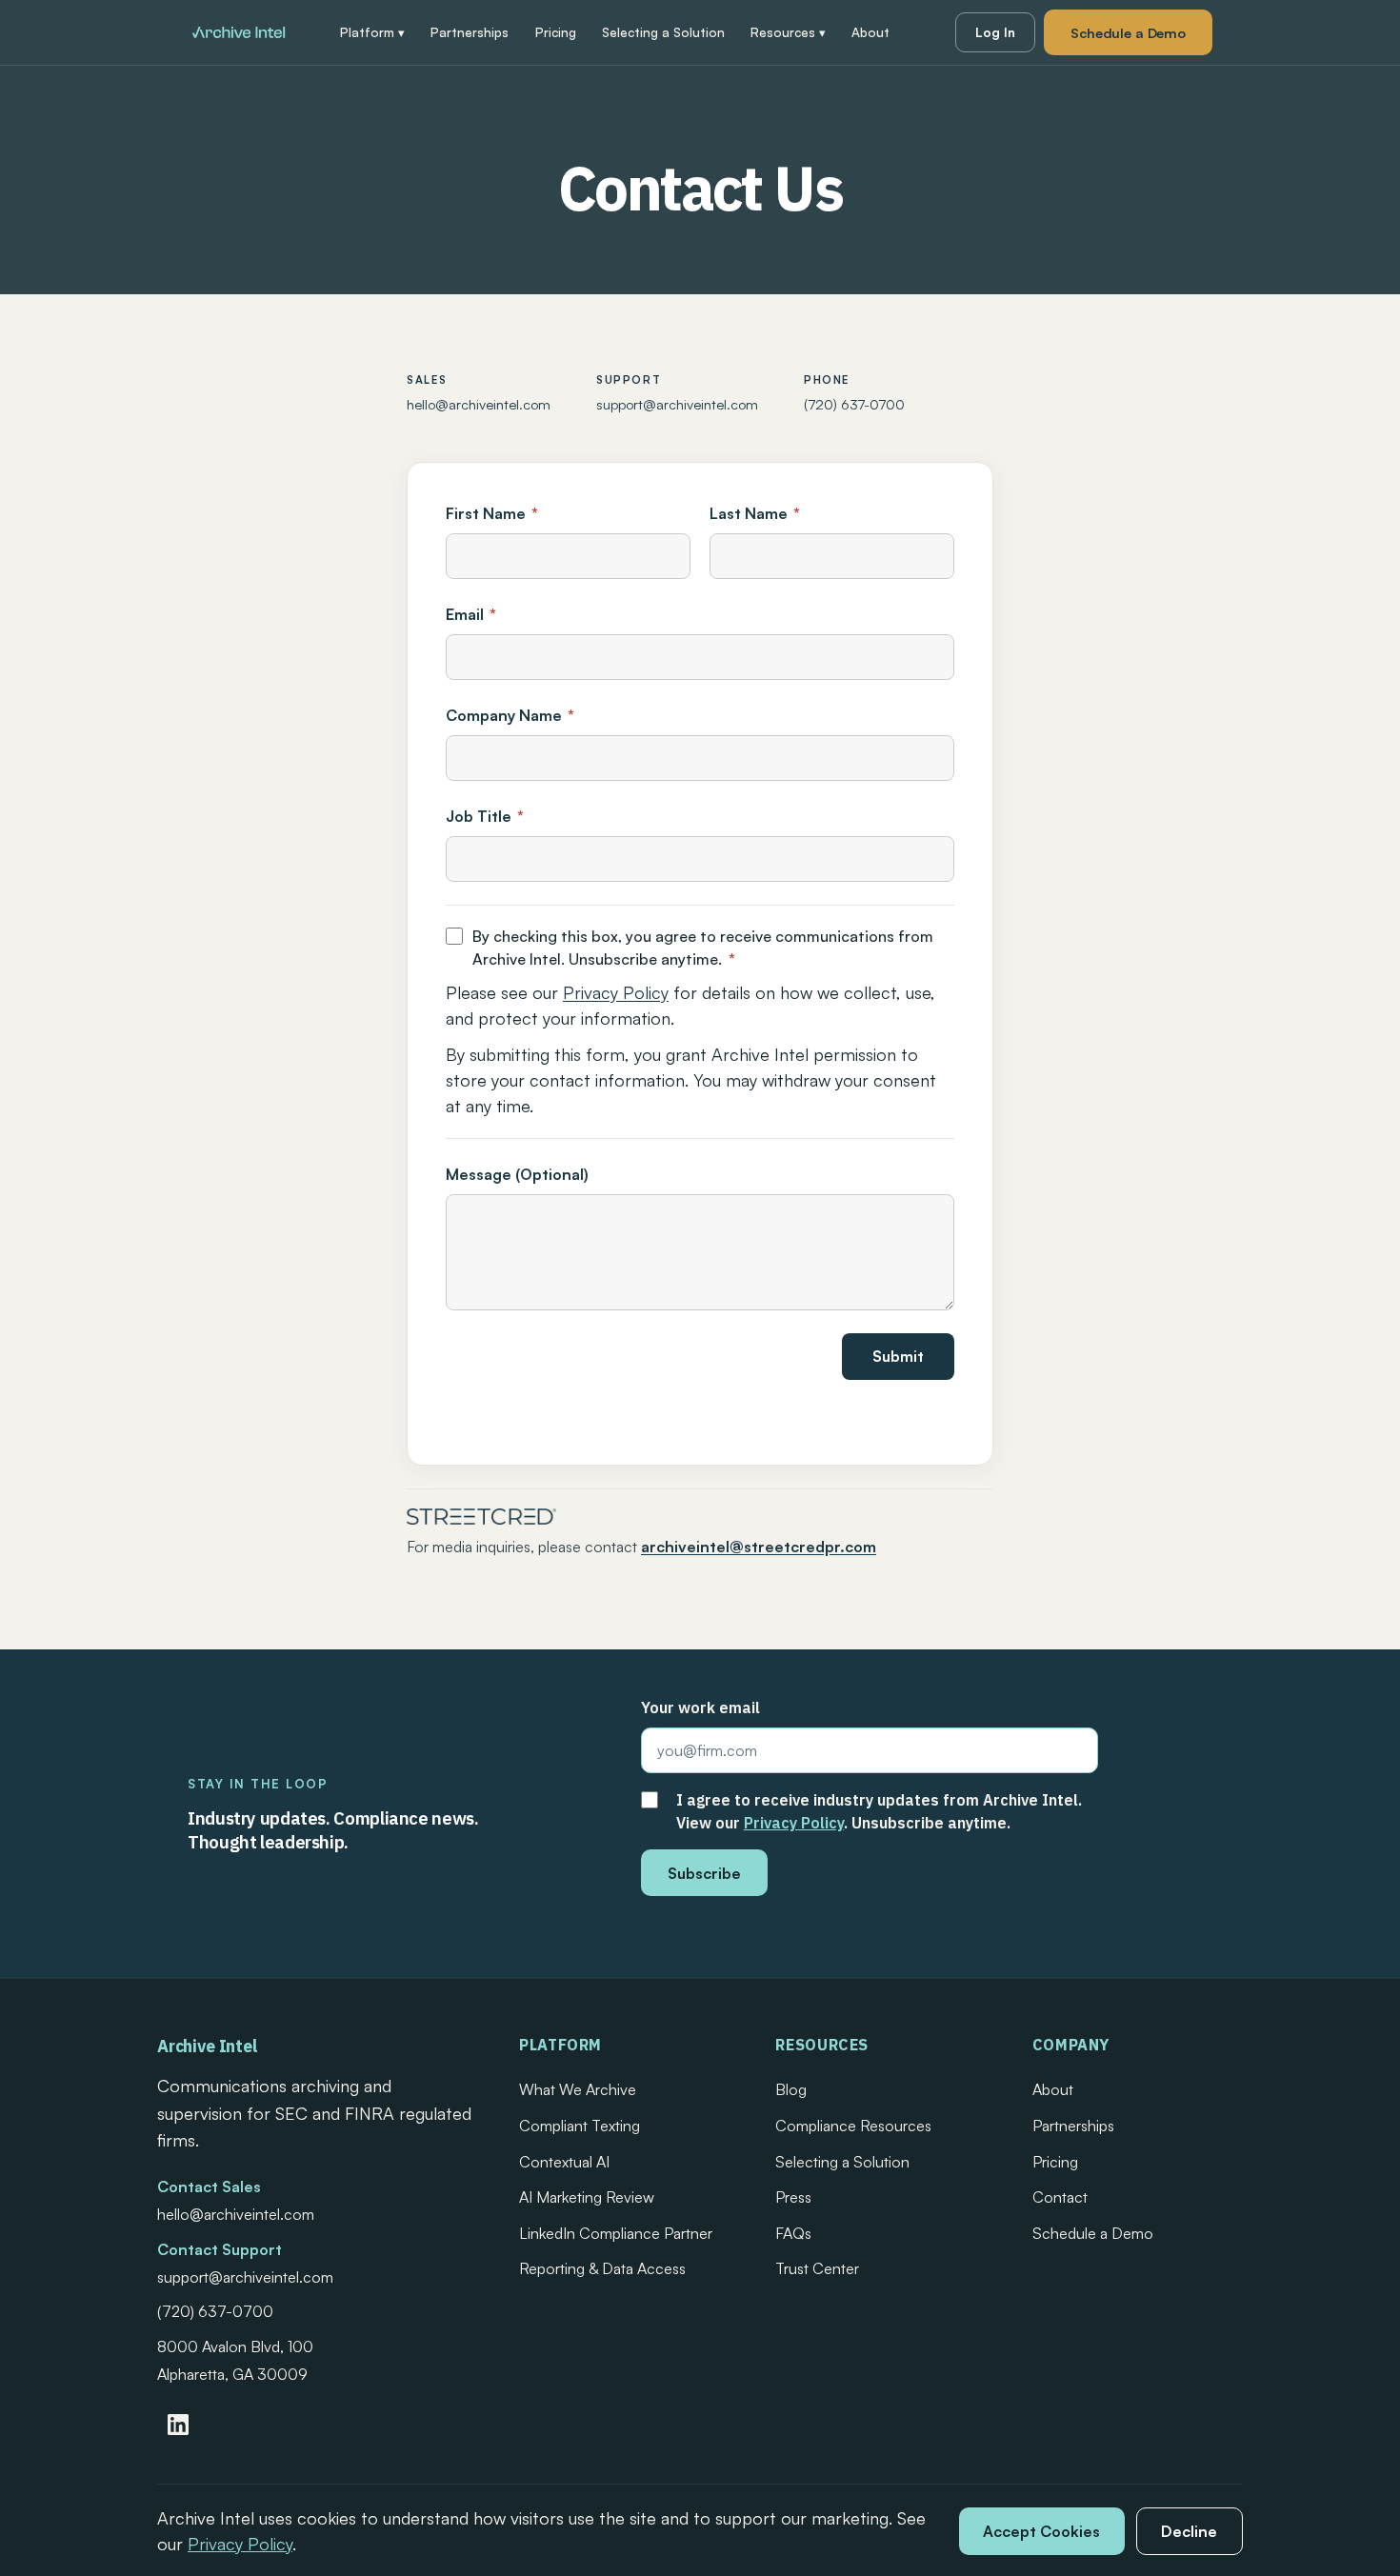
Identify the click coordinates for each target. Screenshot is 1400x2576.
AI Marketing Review (587, 2197)
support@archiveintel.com (677, 404)
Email (471, 614)
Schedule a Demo (1128, 32)
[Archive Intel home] (239, 32)
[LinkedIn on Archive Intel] (178, 2425)
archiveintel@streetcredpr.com (759, 1547)
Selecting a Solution (663, 32)
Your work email (700, 1707)
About (870, 32)
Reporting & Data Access (602, 2268)
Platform (560, 2045)
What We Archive (578, 2089)
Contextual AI (564, 2162)
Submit (898, 1356)
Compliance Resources (853, 2126)
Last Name (755, 513)
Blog (791, 2089)
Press (793, 2197)
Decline (1189, 2531)
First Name (492, 513)
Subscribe (704, 1873)
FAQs (793, 2233)
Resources (822, 2045)
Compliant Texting (580, 2126)
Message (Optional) (517, 1174)
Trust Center (817, 2268)
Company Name (510, 715)
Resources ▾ (788, 32)
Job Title (485, 816)
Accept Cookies (1041, 2531)
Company (1071, 2045)
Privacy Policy (616, 992)
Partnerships (470, 32)
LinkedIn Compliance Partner (616, 2233)
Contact (1060, 2197)
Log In (995, 32)
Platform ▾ (372, 32)
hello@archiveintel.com (479, 404)
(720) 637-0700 (854, 404)
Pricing (556, 32)
